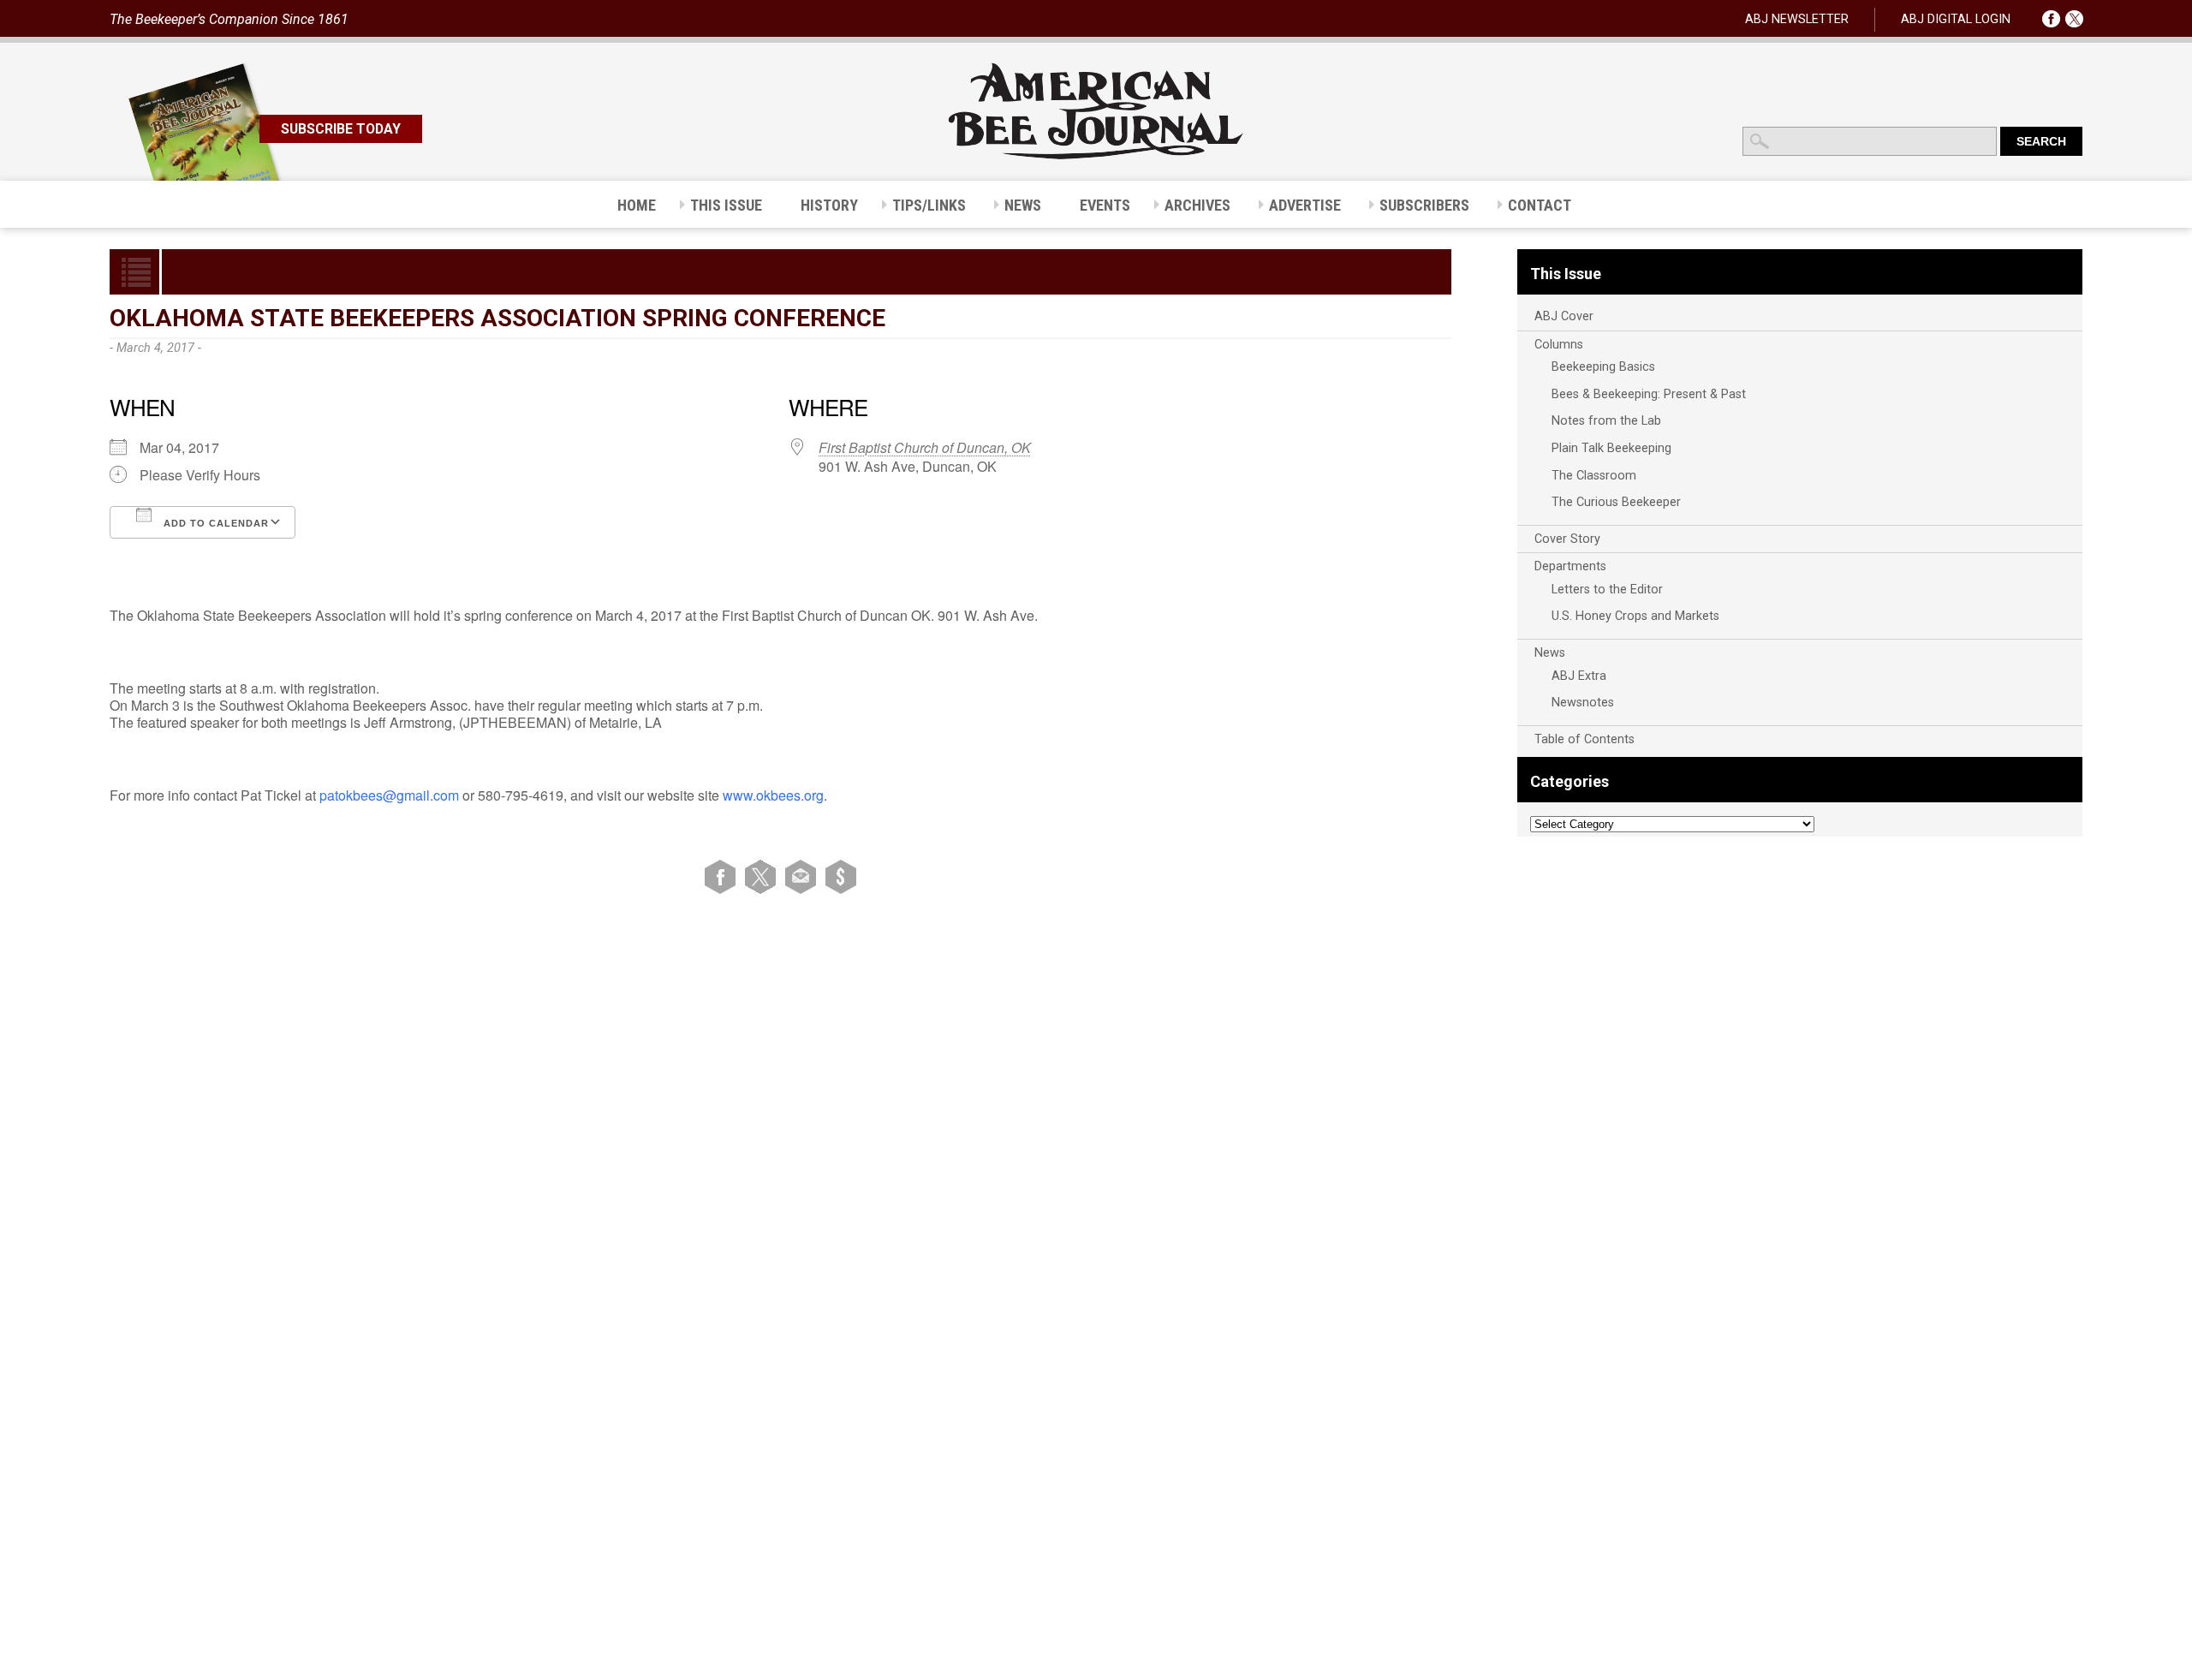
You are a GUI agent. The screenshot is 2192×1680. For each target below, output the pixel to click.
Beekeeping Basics (1603, 367)
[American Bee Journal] (1096, 156)
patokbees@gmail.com (389, 795)
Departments (1570, 566)
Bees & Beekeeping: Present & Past (1649, 394)
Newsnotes (1583, 703)
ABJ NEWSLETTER (1797, 19)
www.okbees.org (773, 795)
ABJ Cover (1564, 316)
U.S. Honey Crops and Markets (1635, 616)
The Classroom (1594, 476)
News (1550, 653)
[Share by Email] (804, 876)
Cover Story (1567, 539)
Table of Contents (1584, 739)
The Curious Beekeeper (1616, 502)
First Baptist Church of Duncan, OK (925, 447)
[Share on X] (763, 876)
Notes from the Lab (1606, 421)
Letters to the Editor (1607, 590)
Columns (1559, 345)
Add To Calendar (214, 523)
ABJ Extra (1579, 676)
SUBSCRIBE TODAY (341, 129)
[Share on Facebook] (723, 876)
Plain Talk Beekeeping (1611, 448)
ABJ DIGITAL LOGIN (1956, 19)
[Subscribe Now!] (841, 876)
